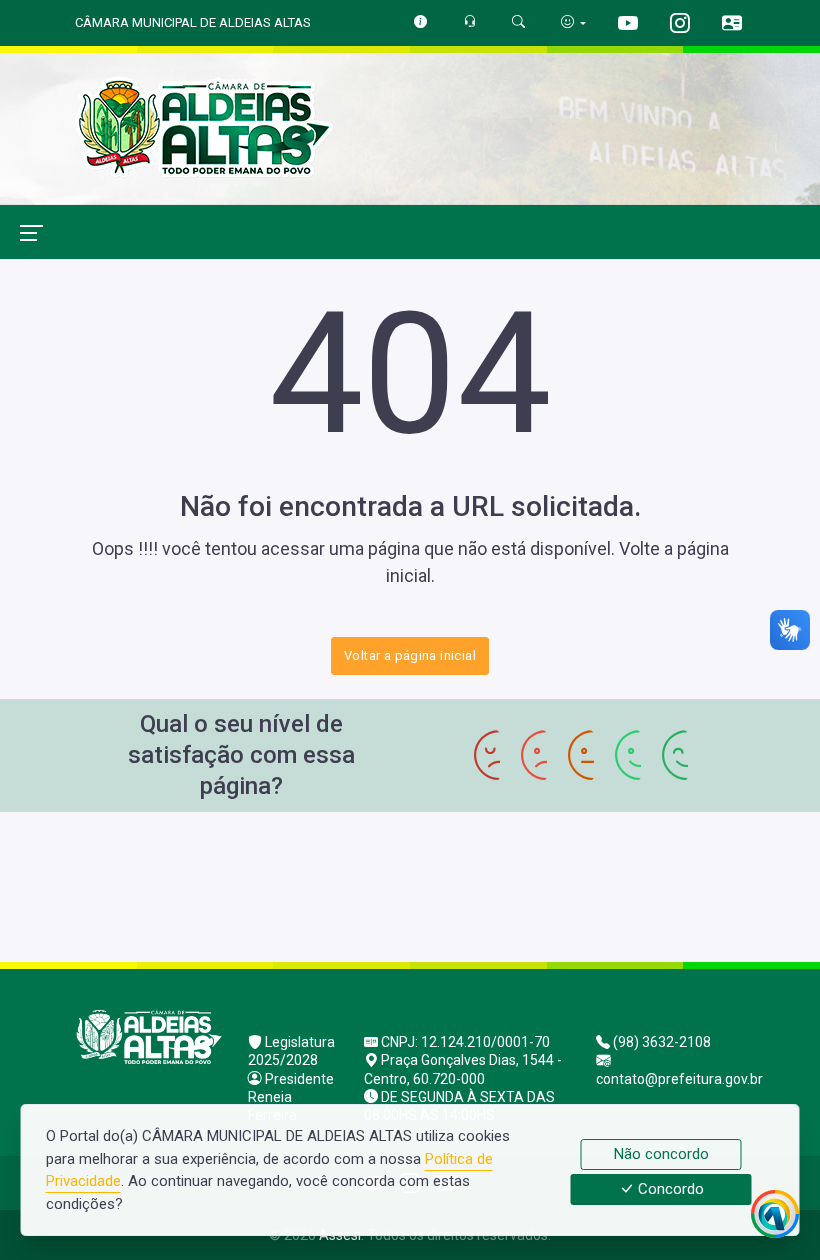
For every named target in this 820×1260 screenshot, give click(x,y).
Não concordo (661, 1154)
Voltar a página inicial (410, 655)
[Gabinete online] (732, 25)
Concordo (669, 1190)
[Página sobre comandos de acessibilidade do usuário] (573, 22)
